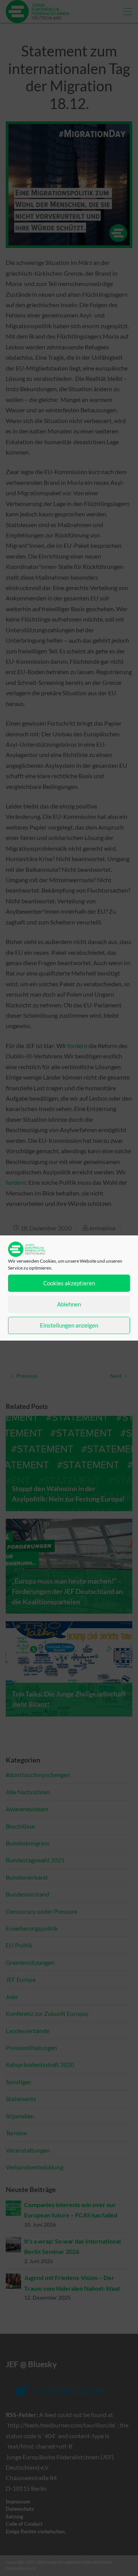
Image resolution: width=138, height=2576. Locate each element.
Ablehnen (69, 1304)
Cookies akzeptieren (69, 1283)
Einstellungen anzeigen (69, 1325)
